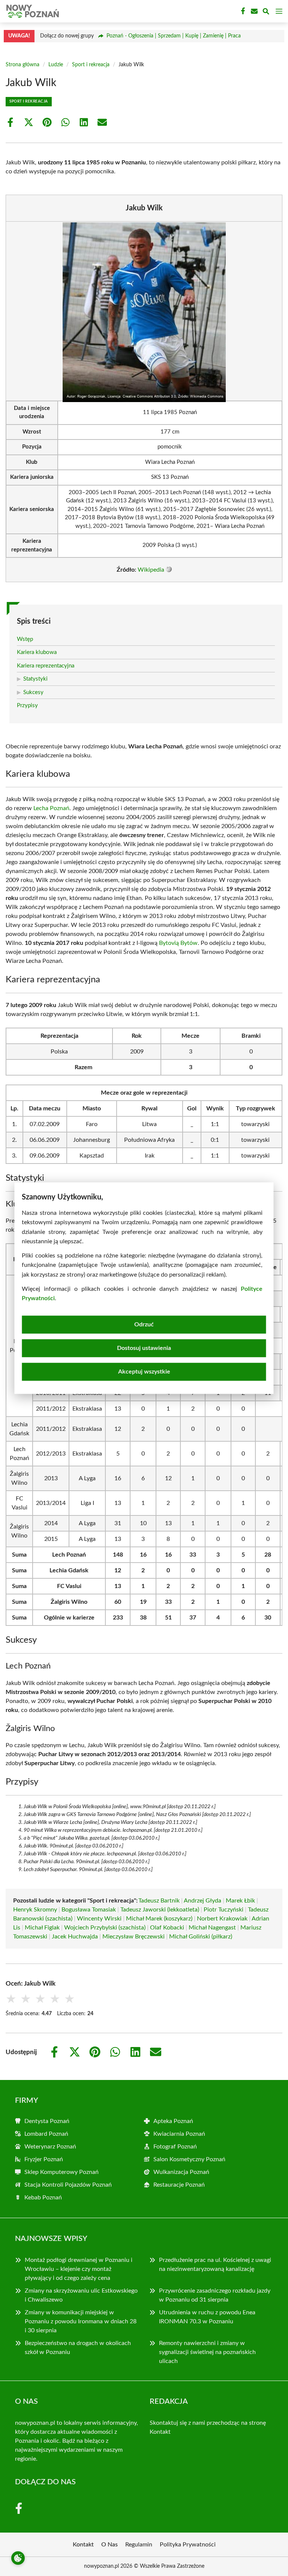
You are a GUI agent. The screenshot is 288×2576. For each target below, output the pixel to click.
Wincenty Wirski (99, 1919)
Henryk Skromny (35, 1910)
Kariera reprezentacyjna (46, 666)
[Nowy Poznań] (31, 11)
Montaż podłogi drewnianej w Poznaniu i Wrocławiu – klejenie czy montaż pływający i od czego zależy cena (79, 2269)
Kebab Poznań (43, 2198)
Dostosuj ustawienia (144, 1348)
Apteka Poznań (173, 2121)
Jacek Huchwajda (75, 1937)
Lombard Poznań (46, 2134)
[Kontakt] (253, 11)
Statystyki (35, 679)
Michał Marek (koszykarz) (159, 1919)
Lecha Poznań (51, 808)
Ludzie (56, 65)
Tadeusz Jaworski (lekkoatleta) (160, 1910)
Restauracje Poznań (179, 2185)
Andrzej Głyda (202, 1901)
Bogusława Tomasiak (89, 1910)
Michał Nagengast (212, 1928)
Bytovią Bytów (178, 943)
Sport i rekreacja (91, 65)
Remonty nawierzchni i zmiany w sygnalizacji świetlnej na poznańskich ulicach (207, 2352)
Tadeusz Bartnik (159, 1901)
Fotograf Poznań (175, 2147)
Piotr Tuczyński (223, 1910)
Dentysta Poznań (47, 2121)
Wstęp (25, 639)
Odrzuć (144, 1325)
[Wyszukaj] (266, 13)
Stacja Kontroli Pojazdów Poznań (68, 2185)
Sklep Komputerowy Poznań (61, 2172)
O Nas (109, 2545)
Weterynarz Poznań (50, 2147)
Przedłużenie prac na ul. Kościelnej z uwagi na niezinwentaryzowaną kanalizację (215, 2265)
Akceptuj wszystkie (144, 1372)
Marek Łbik (240, 1901)
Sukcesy (33, 692)
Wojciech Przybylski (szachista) (105, 1928)
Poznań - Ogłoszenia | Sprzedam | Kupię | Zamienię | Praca (174, 36)
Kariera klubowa (37, 652)
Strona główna (22, 65)
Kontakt (160, 2432)
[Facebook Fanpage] (242, 11)
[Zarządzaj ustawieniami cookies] (18, 2558)
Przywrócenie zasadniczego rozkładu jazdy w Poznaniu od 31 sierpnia (215, 2295)
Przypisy (27, 705)
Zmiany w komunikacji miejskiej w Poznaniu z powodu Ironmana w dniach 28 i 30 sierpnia (81, 2321)
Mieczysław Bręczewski (133, 1937)
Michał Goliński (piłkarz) (201, 1937)
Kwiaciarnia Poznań (179, 2134)
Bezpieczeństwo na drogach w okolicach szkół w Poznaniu (78, 2348)
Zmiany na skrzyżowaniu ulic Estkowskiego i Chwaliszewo (81, 2295)
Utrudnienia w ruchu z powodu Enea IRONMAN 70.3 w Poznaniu (207, 2317)
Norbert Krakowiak (222, 1919)
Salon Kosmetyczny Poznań (189, 2159)
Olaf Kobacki (167, 1928)
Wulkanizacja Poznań (181, 2172)
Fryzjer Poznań (44, 2159)
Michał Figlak (42, 1928)
